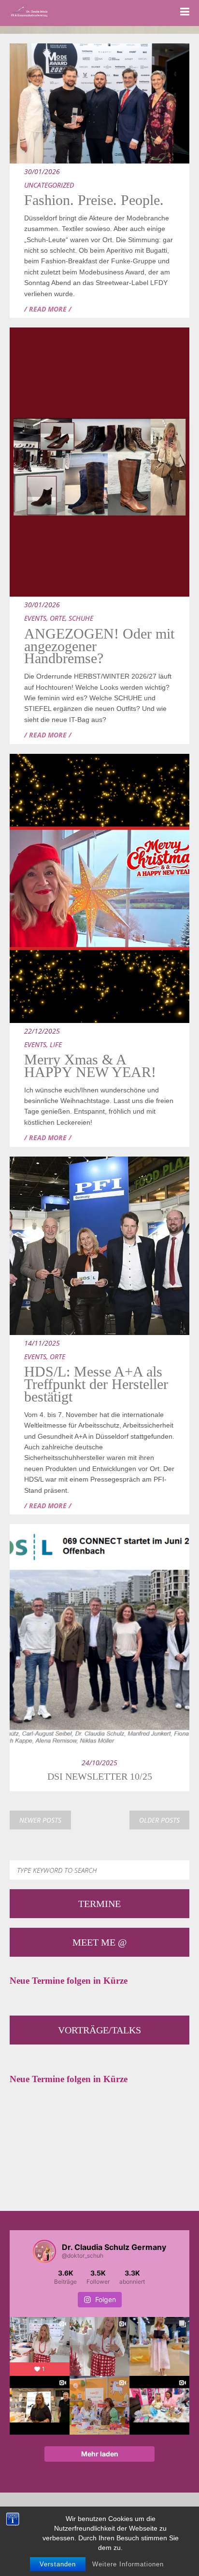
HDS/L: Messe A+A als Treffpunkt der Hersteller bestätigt (96, 1384)
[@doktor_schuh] (44, 2251)
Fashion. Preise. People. (94, 200)
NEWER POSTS (40, 1820)
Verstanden (58, 2564)
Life (56, 1044)
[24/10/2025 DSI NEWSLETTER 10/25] (99, 1548)
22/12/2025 (42, 1031)
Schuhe (81, 618)
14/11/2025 (42, 1343)
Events (35, 618)
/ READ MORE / (48, 309)
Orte (57, 618)
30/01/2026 (42, 171)
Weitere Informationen (128, 2564)
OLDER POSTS (159, 1820)
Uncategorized (49, 185)
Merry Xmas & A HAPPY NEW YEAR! (90, 1066)
